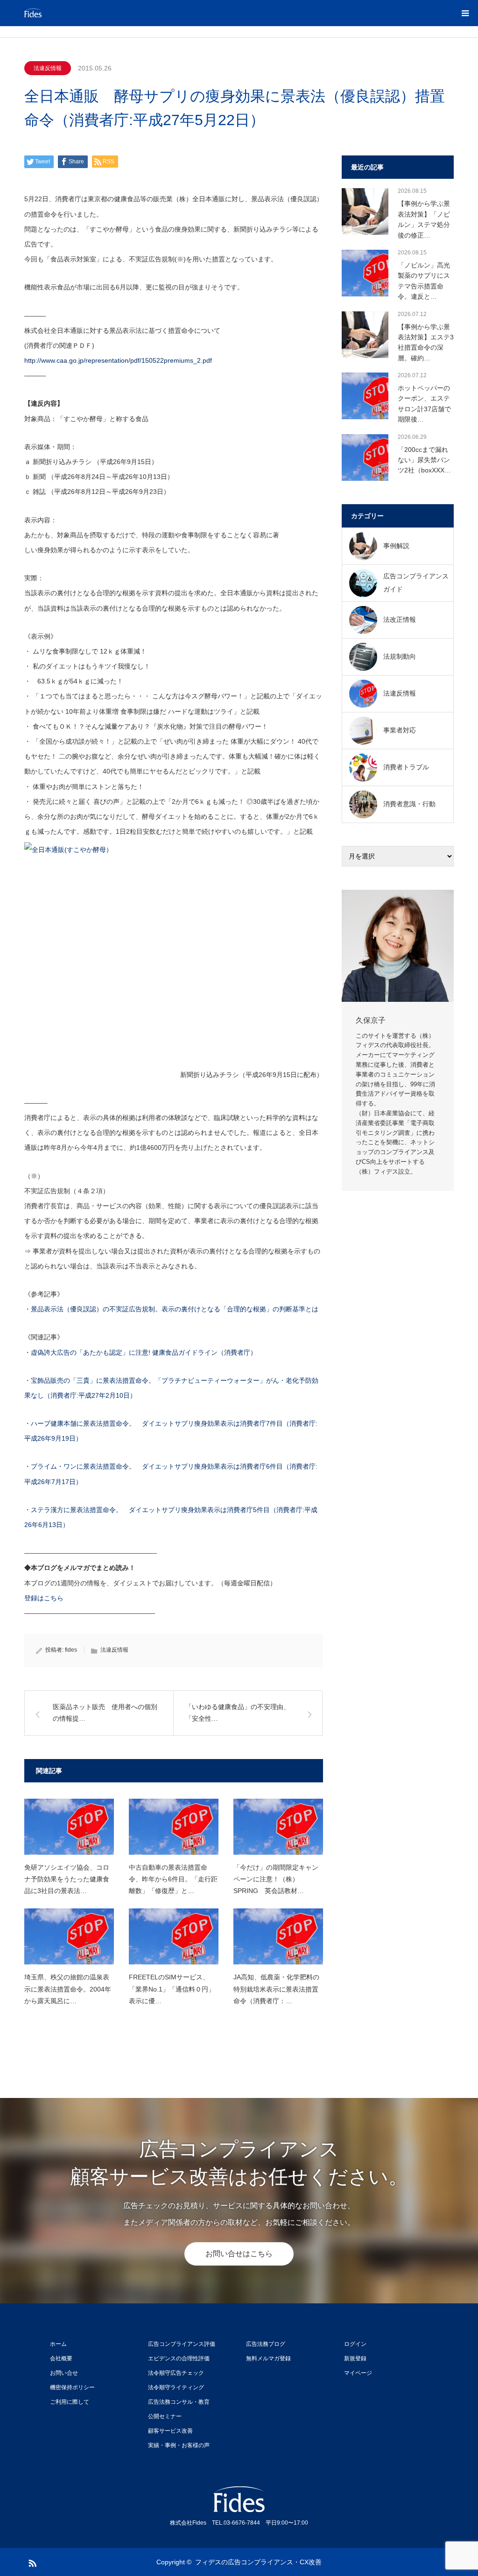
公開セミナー (165, 2416)
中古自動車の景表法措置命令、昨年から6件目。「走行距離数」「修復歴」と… (173, 1879)
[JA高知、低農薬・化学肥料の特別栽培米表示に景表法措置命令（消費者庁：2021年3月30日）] (278, 1936)
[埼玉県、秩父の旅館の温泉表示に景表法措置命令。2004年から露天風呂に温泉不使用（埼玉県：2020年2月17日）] (69, 1936)
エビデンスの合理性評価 (179, 2358)
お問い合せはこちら (239, 2254)
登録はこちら (44, 1598)
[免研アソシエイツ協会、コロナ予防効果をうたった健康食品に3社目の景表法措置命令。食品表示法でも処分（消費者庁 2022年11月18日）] (69, 1827)
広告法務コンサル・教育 (179, 2402)
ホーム (58, 2344)
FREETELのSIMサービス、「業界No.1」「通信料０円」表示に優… (172, 1989)
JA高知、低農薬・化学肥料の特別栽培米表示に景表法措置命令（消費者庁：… (276, 1989)
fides (71, 1650)
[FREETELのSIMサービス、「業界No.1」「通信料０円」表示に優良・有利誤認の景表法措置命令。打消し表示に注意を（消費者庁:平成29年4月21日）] (174, 1936)
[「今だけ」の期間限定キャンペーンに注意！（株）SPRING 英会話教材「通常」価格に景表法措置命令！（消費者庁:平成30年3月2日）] (278, 1827)
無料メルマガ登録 (268, 2358)
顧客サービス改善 (170, 2431)
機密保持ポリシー (72, 2387)
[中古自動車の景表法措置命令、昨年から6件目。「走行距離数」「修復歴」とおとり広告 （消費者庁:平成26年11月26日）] (174, 1827)
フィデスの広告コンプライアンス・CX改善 (258, 2562)
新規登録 (355, 2358)
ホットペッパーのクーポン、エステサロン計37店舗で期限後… (424, 404)
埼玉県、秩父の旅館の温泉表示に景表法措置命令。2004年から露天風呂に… (68, 1989)
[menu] (465, 13)
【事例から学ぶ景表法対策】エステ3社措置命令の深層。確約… (426, 342)
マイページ (358, 2373)
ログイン (355, 2344)
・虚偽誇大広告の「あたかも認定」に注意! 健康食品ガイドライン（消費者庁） (141, 1352)
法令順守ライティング (176, 2387)
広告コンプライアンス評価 (182, 2344)
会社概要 (61, 2358)
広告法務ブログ (266, 2344)
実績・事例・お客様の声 (179, 2445)
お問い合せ (64, 2373)
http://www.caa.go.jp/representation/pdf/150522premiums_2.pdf (118, 360)
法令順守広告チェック (176, 2373)
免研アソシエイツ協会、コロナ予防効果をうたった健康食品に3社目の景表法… (67, 1879)
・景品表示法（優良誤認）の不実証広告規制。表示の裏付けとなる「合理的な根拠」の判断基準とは (171, 1309)
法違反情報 (48, 68)
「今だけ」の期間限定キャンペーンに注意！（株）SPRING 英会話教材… (276, 1879)
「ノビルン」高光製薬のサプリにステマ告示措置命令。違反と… (424, 281)
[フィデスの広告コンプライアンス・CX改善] (80, 13)
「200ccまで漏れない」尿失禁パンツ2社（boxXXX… (424, 460)
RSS (31, 2562)
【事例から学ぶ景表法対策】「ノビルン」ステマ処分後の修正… (424, 219)
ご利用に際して (70, 2402)
